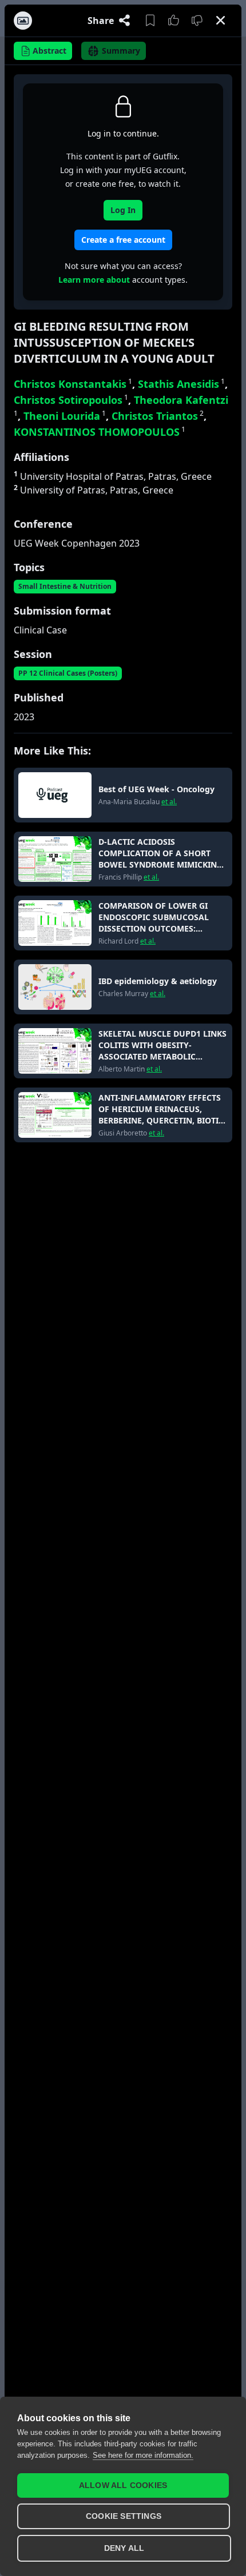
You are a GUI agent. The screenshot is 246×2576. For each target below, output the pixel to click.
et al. (169, 802)
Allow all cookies (123, 2485)
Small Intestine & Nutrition (65, 586)
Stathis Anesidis (181, 384)
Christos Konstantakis (73, 384)
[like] (174, 21)
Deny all (124, 2548)
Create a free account (123, 240)
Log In (123, 210)
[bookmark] (150, 21)
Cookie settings (124, 2516)
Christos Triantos (158, 416)
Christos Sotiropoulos (71, 400)
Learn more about (94, 280)
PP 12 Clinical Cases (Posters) (68, 673)
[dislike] (197, 21)
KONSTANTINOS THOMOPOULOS (100, 432)
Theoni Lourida (65, 416)
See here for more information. (143, 2455)
